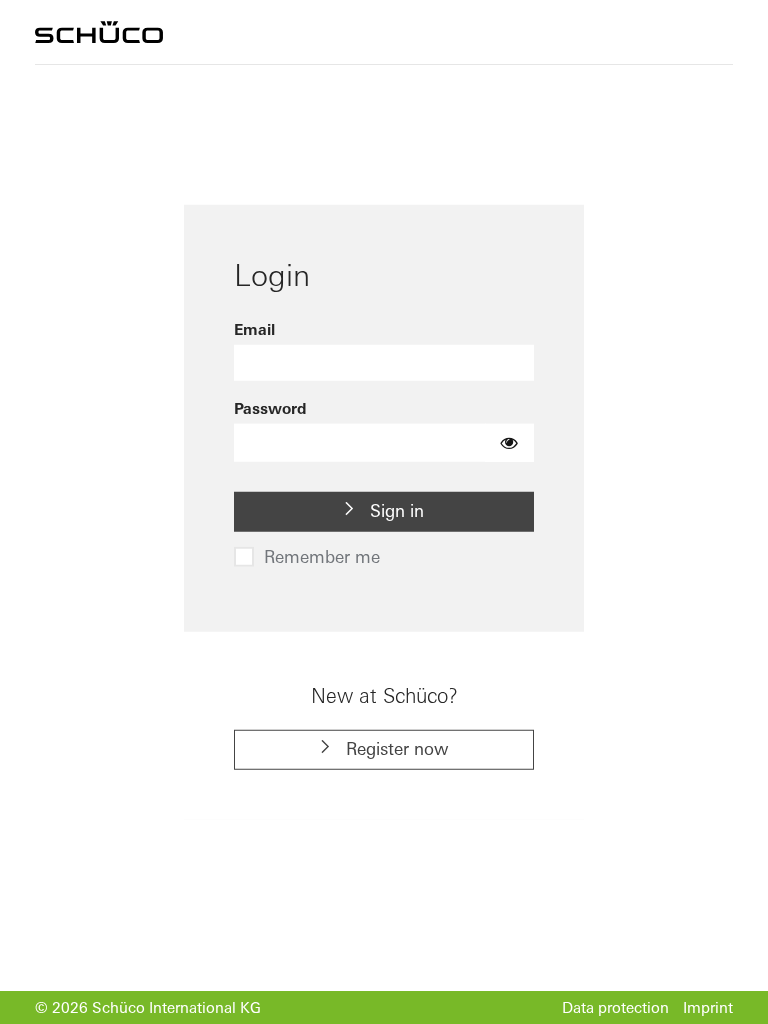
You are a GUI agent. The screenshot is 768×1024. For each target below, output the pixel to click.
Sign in (394, 510)
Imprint (708, 1007)
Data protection (615, 1007)
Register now (395, 748)
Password (270, 408)
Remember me (322, 556)
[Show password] (509, 443)
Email (254, 329)
